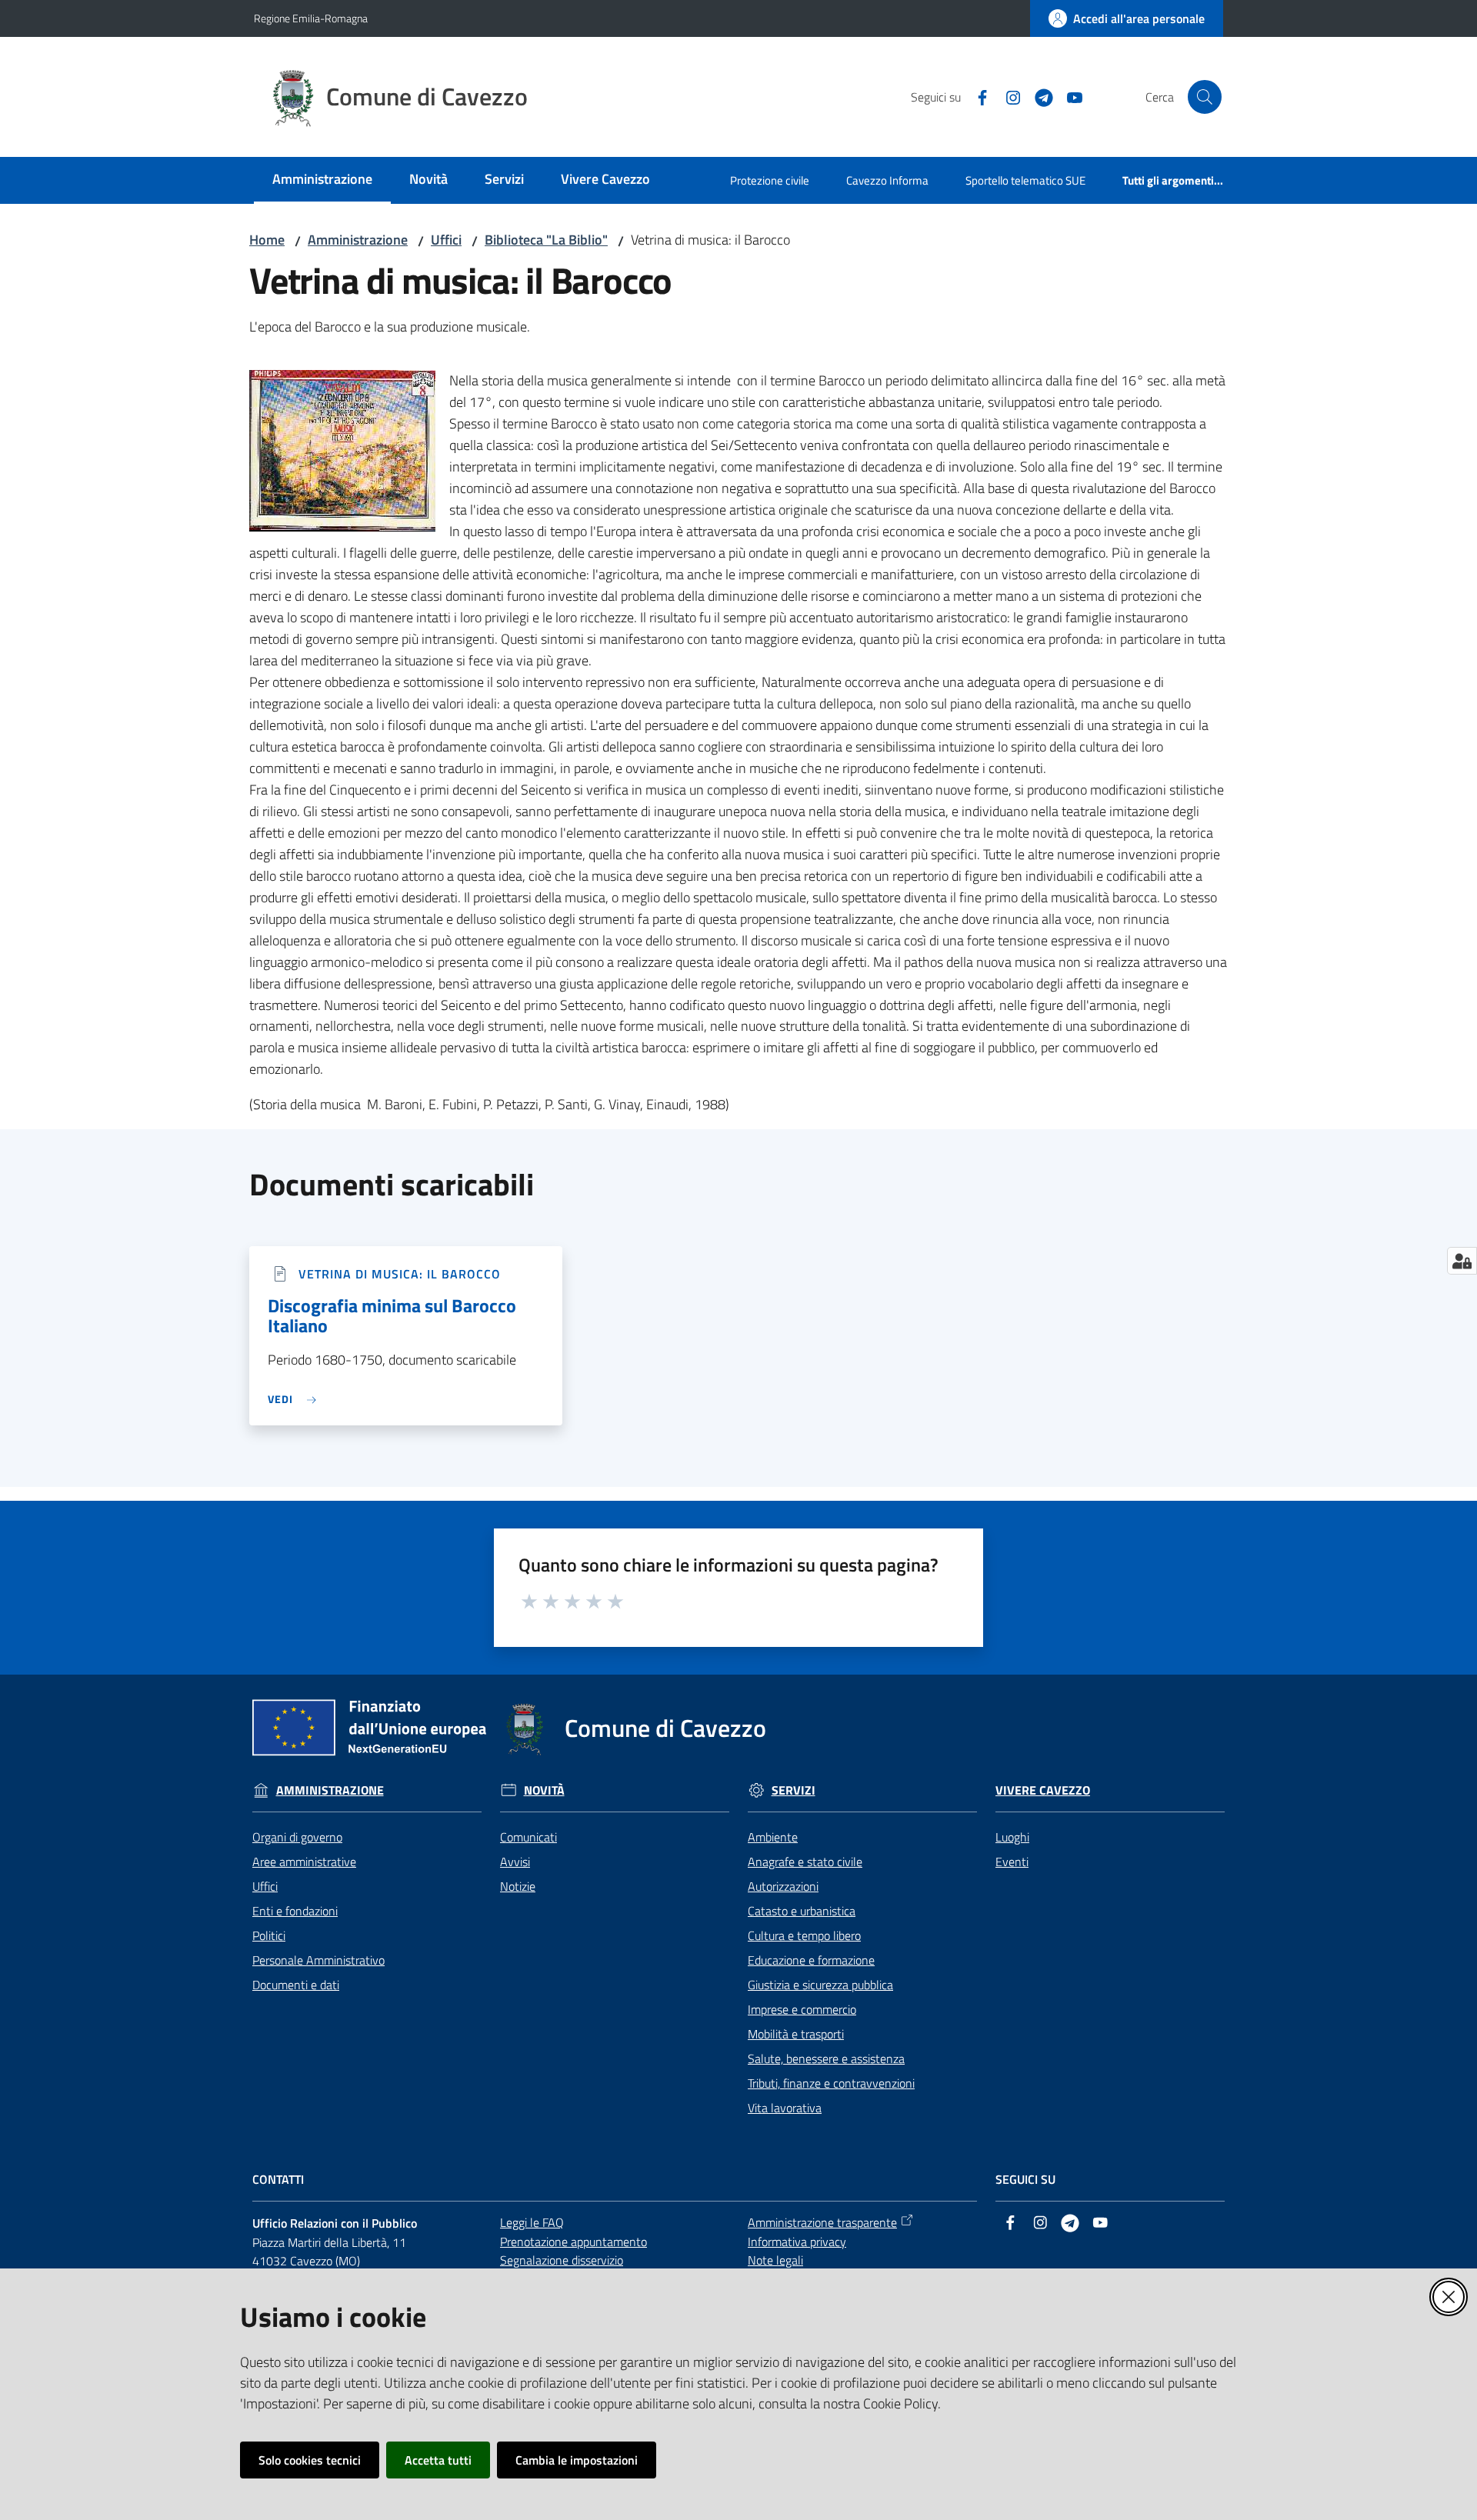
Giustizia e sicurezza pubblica (820, 1985)
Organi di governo (297, 1837)
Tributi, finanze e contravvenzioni (831, 2083)
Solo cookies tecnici (310, 2460)
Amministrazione (358, 240)
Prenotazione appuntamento (573, 2242)
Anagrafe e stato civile (805, 1862)
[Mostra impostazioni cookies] (1462, 1261)
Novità (544, 1790)
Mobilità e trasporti (796, 2034)
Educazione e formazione (811, 1960)
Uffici (446, 240)
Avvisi (515, 1862)
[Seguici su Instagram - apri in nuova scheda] (1007, 96)
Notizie (518, 1886)
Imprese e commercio (802, 2009)
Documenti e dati (296, 1985)
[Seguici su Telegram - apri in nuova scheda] (1038, 96)
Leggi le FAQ (532, 2222)
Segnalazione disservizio (562, 2260)
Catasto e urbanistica (802, 1911)
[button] (1205, 97)
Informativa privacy (797, 2242)
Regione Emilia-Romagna (311, 18)
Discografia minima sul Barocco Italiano (392, 1315)
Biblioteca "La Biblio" (546, 240)
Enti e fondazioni (295, 1911)
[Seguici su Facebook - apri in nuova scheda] (976, 96)
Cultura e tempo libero (804, 1935)
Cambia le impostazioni (577, 2460)
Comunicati (528, 1837)
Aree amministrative (304, 1862)
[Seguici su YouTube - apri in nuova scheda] (1069, 96)
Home (267, 240)
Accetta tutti (438, 2460)
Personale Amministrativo (318, 1960)
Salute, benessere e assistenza (826, 2058)
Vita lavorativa (785, 2108)
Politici (269, 1935)
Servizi (794, 1790)
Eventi (1012, 1862)
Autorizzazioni (783, 1886)
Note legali (775, 2260)
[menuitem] (322, 180)
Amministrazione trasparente (822, 2222)
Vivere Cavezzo (1043, 1790)
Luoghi (1012, 1837)
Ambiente (773, 1837)
